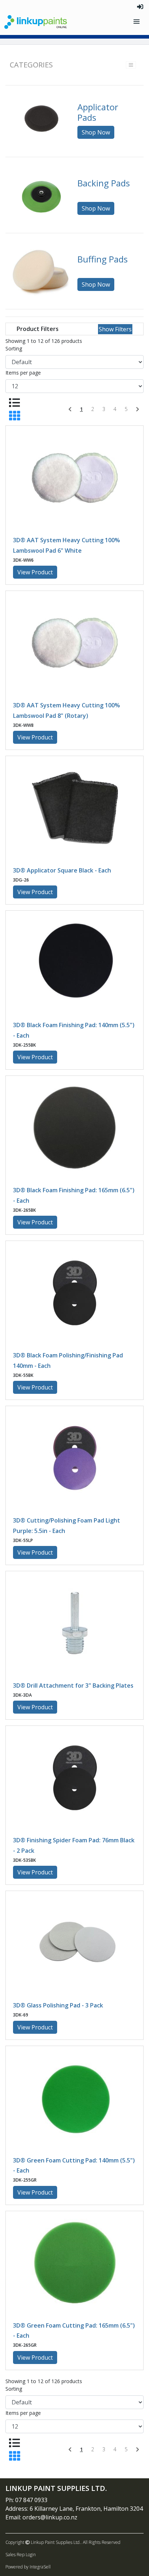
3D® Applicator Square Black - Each (62, 870)
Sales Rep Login (21, 2555)
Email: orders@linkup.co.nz (41, 2517)
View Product (35, 572)
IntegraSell (40, 2567)
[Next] (138, 409)
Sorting (14, 348)
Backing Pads (104, 183)
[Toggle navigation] (137, 22)
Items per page (23, 373)
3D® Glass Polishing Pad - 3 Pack (58, 2005)
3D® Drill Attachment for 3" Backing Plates (73, 1685)
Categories (31, 65)
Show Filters (115, 329)
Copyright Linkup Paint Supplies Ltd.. (44, 2542)
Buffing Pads (103, 259)
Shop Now (96, 132)
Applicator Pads (98, 112)
